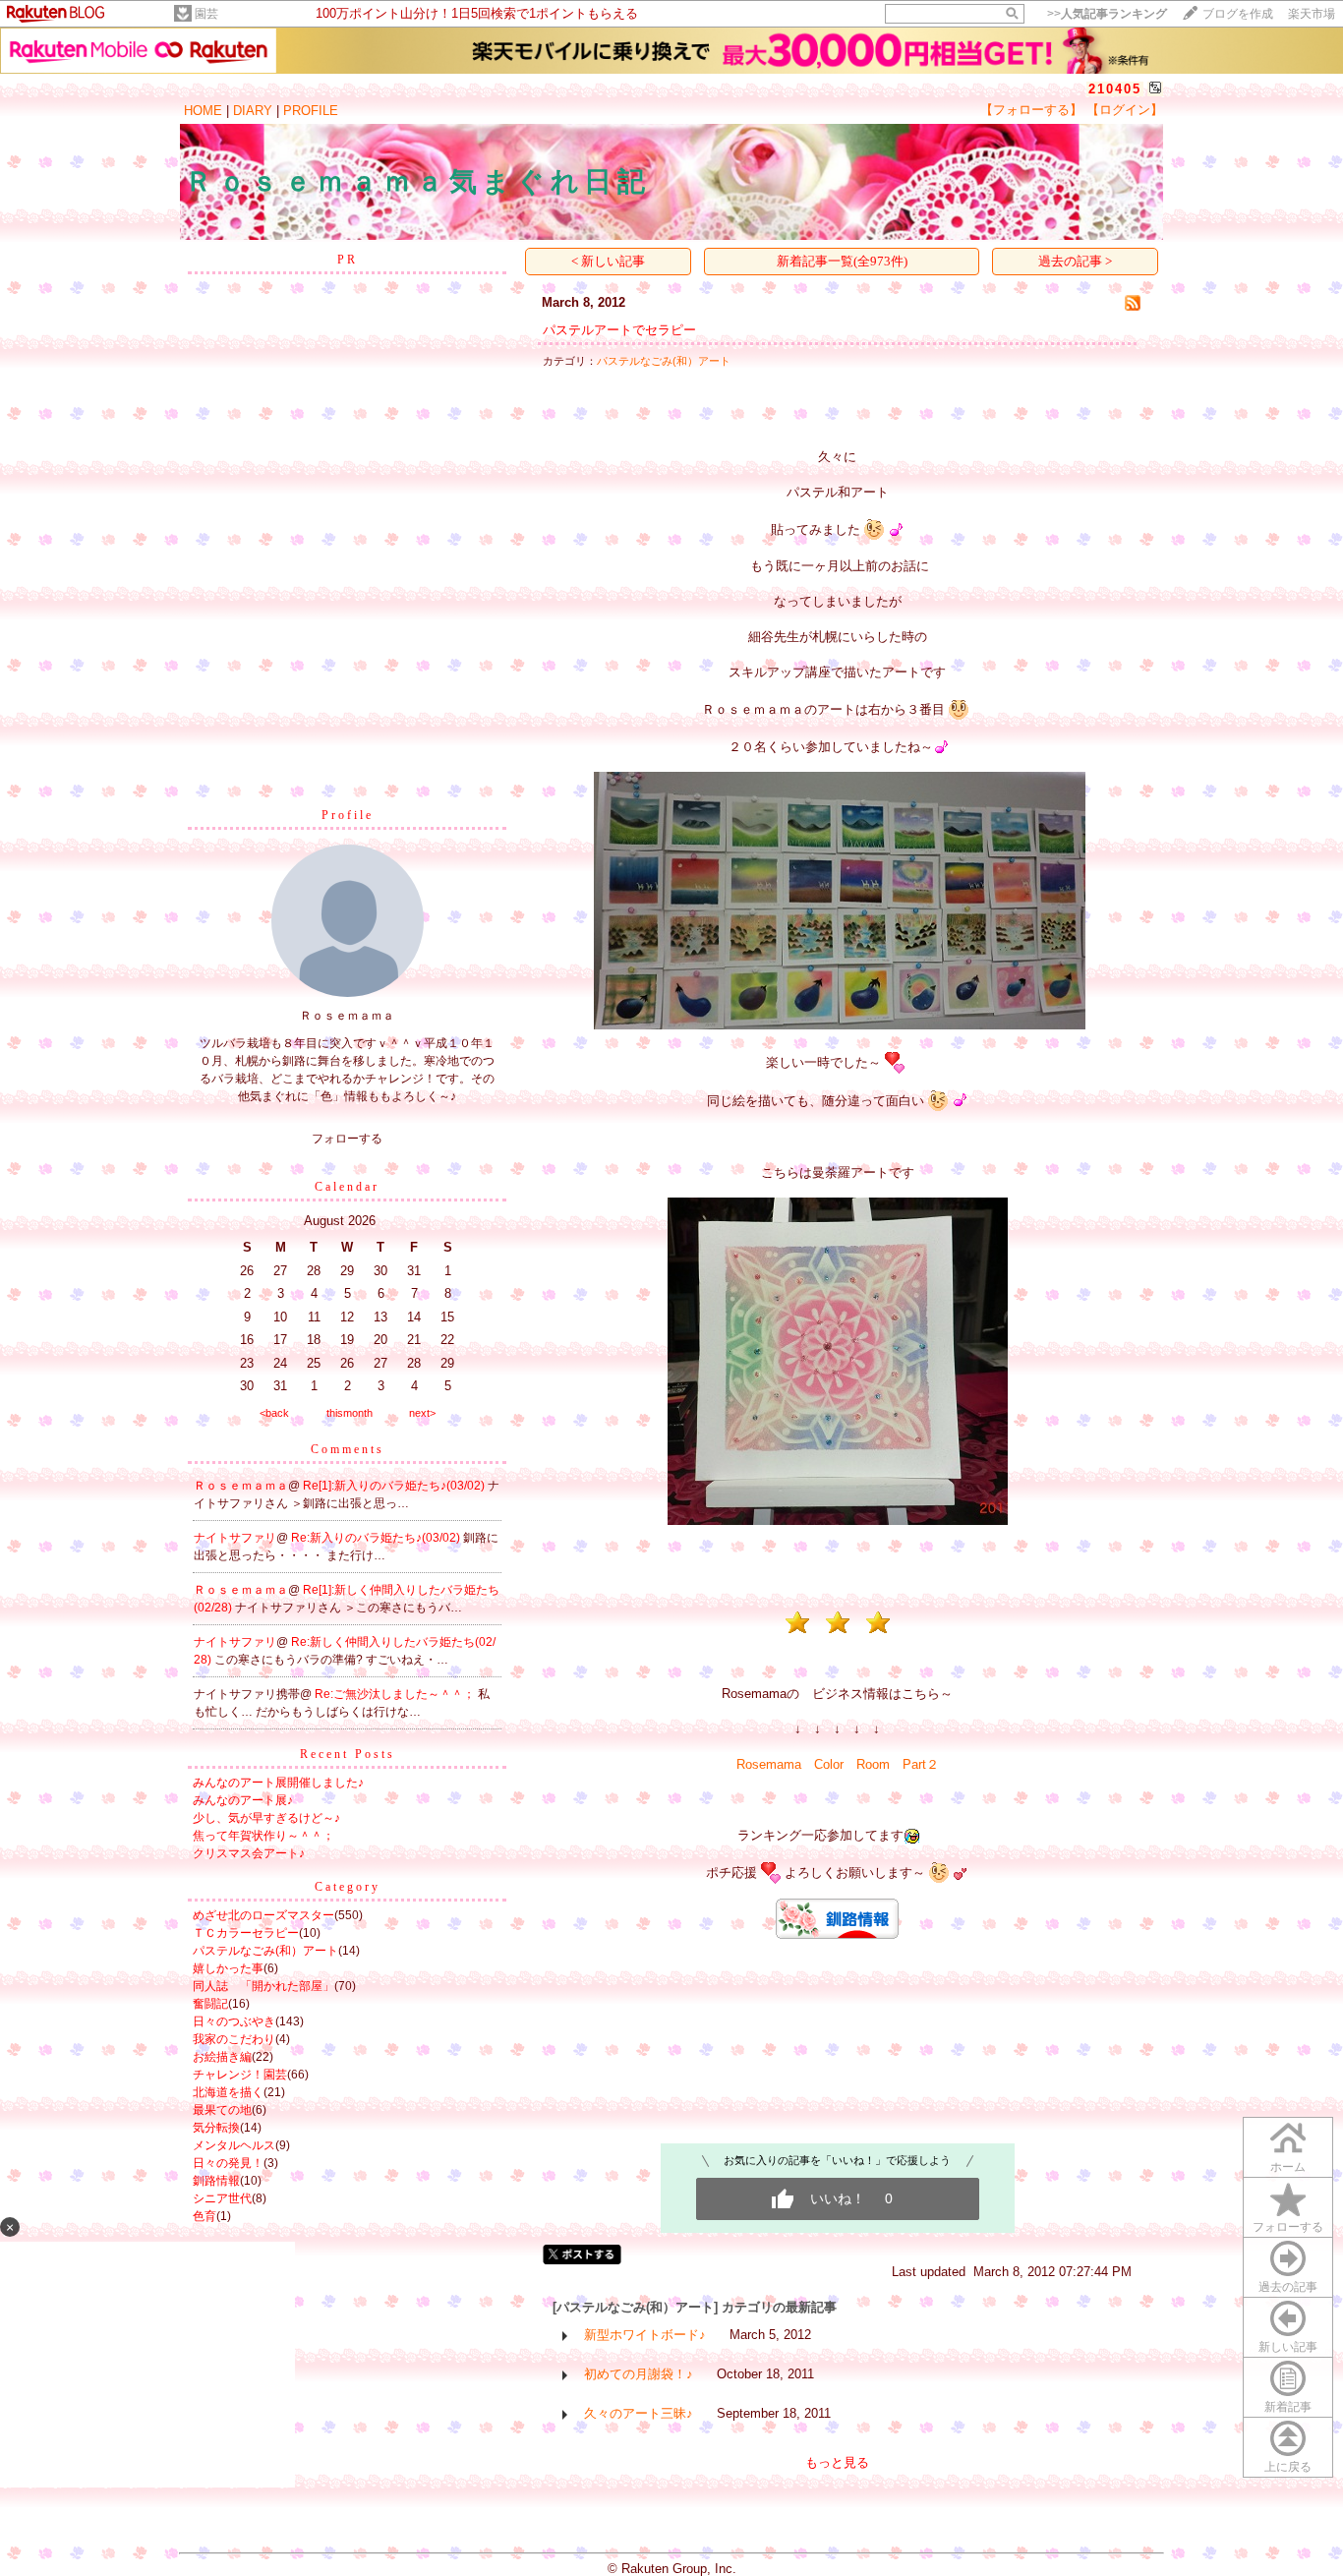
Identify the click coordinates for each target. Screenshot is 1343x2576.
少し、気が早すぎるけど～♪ (266, 1818)
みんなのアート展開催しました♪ (278, 1783)
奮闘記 (210, 2004)
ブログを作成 (1238, 14)
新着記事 (1288, 2407)
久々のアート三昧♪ (639, 2413)
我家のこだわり (234, 2039)
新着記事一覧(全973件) (842, 261)
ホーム (1288, 2167)
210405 (1115, 89)
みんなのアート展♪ (243, 1800)
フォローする (1288, 2227)
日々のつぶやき (234, 2021)
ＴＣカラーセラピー (246, 1933)
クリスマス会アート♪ (249, 1853)
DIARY (253, 111)
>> (1107, 14)
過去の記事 (1288, 2287)
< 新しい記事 (608, 261)
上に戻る (1288, 2467)
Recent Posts (348, 1754)
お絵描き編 (222, 2057)
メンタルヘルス (234, 2145)
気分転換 (216, 2128)
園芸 (206, 14)
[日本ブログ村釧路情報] (837, 1934)
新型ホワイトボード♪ (645, 2335)
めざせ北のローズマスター (263, 1915)
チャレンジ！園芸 (240, 2075)
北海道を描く (228, 2092)
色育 (204, 2216)
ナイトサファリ (235, 1538)
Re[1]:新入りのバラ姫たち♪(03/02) (395, 1486)
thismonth (350, 1413)
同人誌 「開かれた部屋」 (263, 1986)
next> (422, 1413)
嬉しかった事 (228, 1968)
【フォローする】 (1031, 110)
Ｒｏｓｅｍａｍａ (241, 1486)
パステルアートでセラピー (619, 330)
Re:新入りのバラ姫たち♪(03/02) (377, 1538)
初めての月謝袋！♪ (639, 2374)
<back (274, 1413)
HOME (203, 111)
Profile (348, 815)
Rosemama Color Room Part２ (838, 1764)
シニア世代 (222, 2198)
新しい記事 (1288, 2347)
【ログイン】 (1125, 110)
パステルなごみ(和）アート (265, 1951)
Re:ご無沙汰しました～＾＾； (396, 1694)
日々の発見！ (228, 2163)
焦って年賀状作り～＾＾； (263, 1836)
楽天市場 (1312, 14)
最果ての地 (222, 2110)
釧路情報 (216, 2181)
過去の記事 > (1075, 261)
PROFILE (311, 111)
